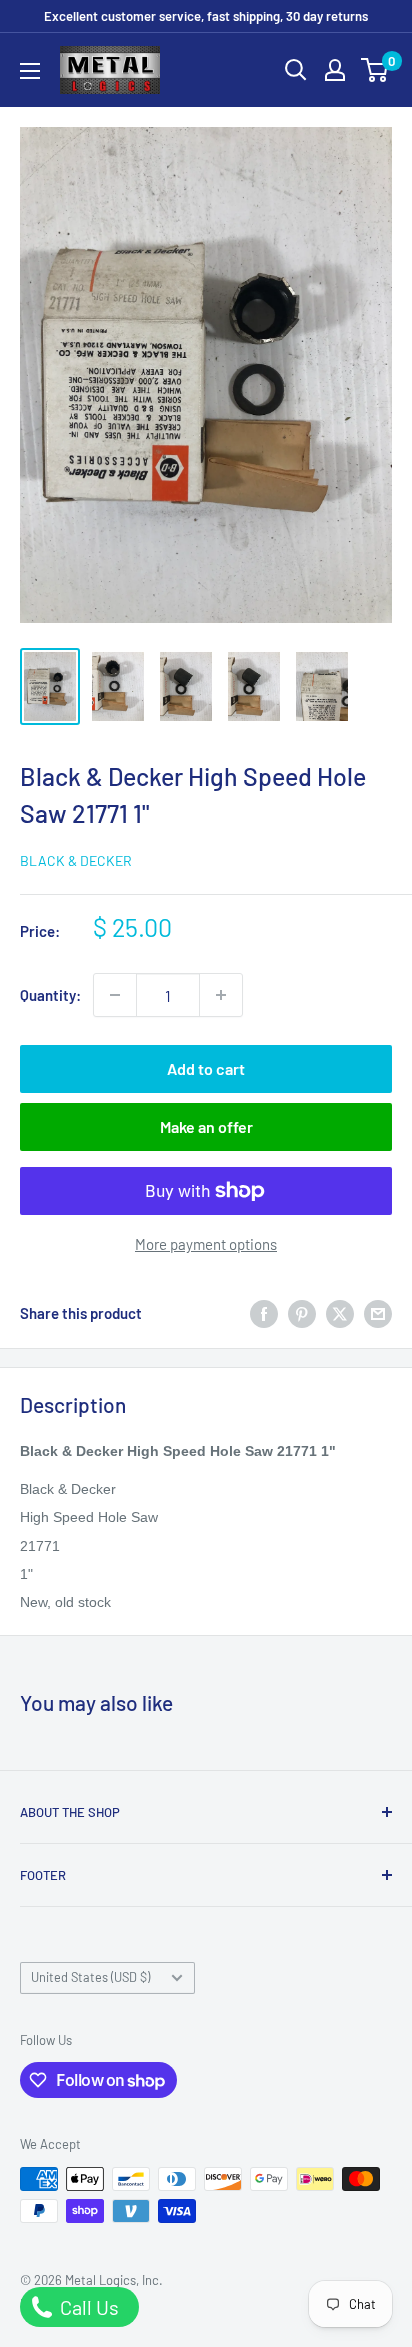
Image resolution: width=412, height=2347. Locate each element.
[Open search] (296, 70)
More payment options (206, 1244)
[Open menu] (30, 71)
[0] (375, 70)
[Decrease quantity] (115, 995)
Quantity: (50, 995)
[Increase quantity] (221, 995)
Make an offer (206, 1126)
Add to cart (206, 1068)
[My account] (335, 70)
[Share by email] (378, 1313)
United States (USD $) (90, 1977)
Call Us (87, 2307)
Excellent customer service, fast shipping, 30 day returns (206, 16)
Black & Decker (76, 860)
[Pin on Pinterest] (302, 1313)
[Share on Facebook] (264, 1313)
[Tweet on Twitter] (340, 1313)
